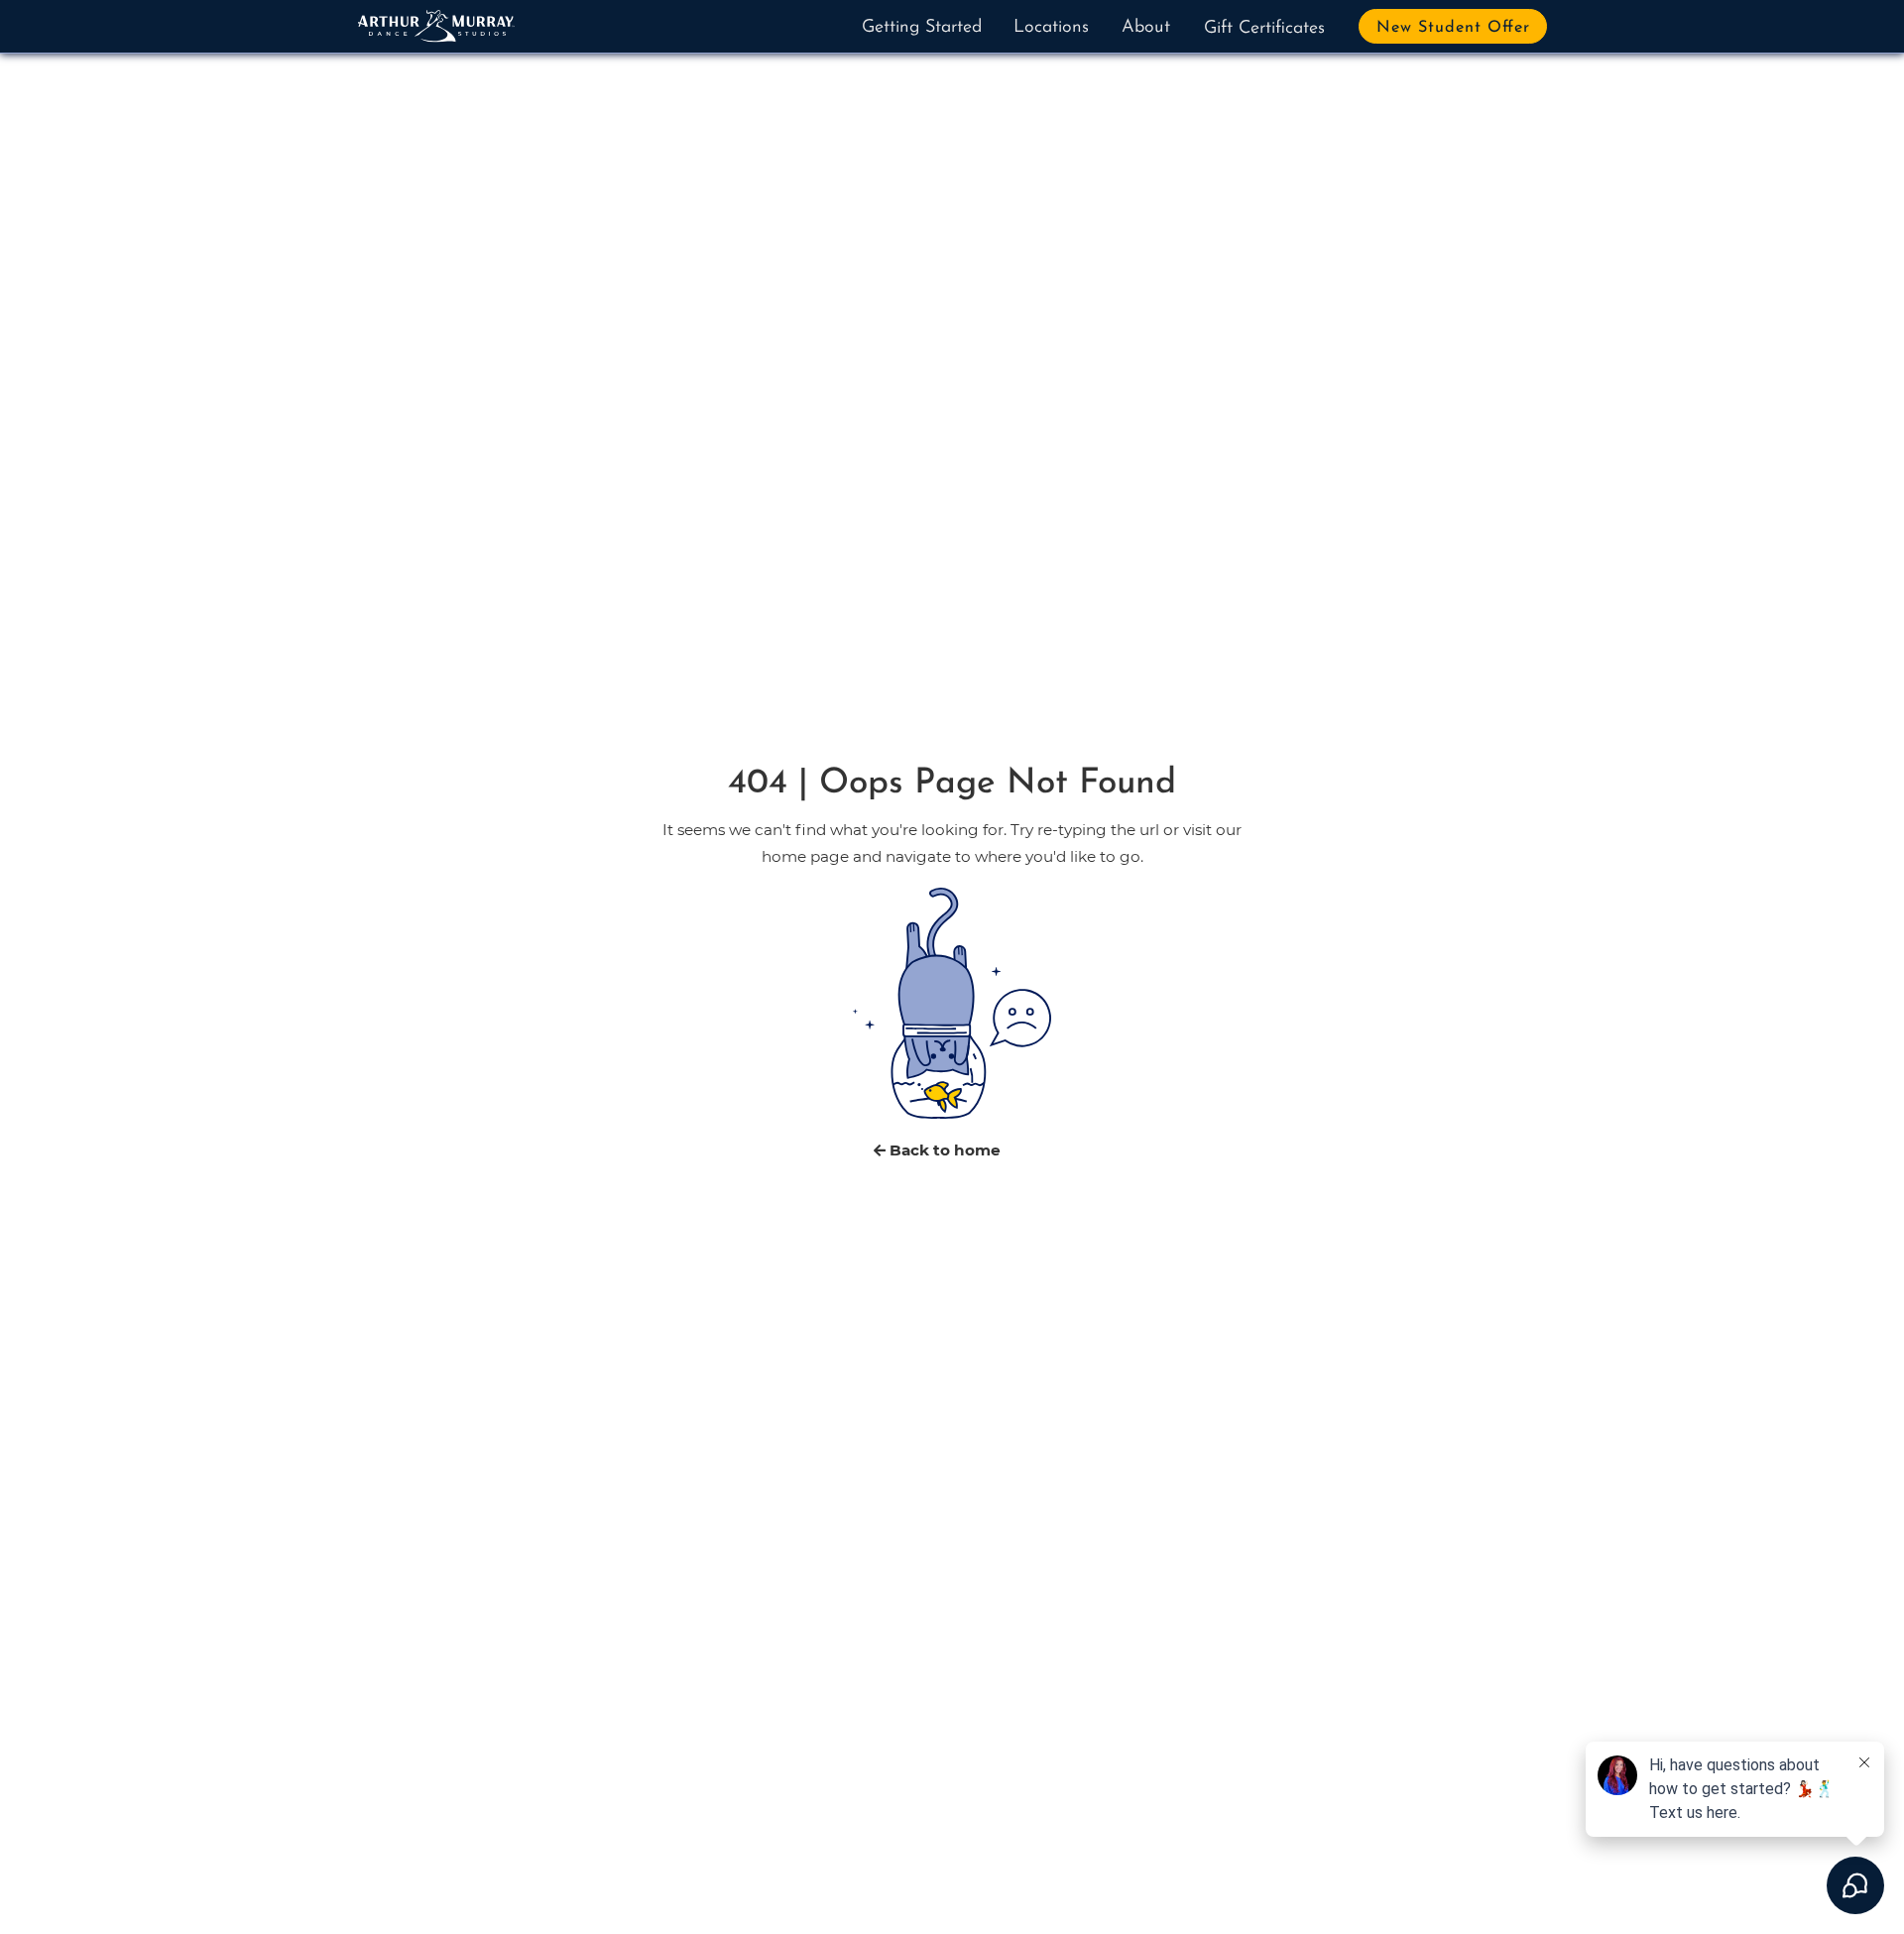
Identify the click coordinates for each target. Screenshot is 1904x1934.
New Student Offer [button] (1453, 28)
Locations (1051, 28)
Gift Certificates (1264, 29)
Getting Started (922, 28)
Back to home (943, 1150)
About (1146, 28)
